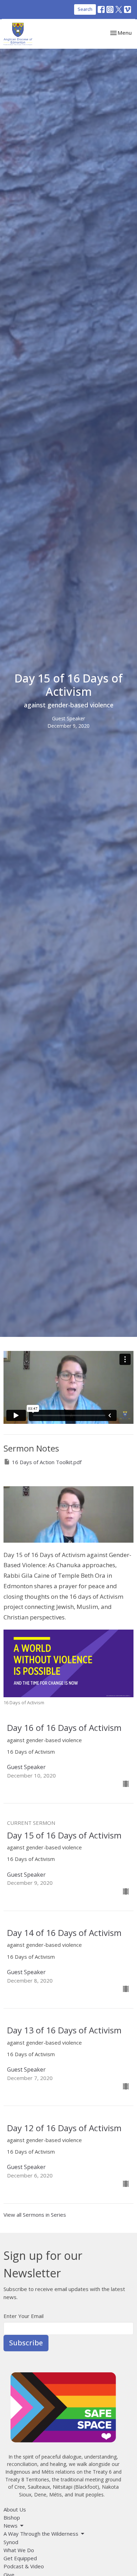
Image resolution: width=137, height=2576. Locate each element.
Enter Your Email (24, 2316)
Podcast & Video (24, 2566)
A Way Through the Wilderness (41, 2534)
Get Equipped (20, 2558)
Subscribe (26, 2343)
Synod (11, 2542)
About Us (15, 2509)
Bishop (12, 2517)
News (11, 2526)
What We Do (19, 2550)
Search (85, 9)
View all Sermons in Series (35, 2215)
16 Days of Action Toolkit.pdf (47, 1462)
